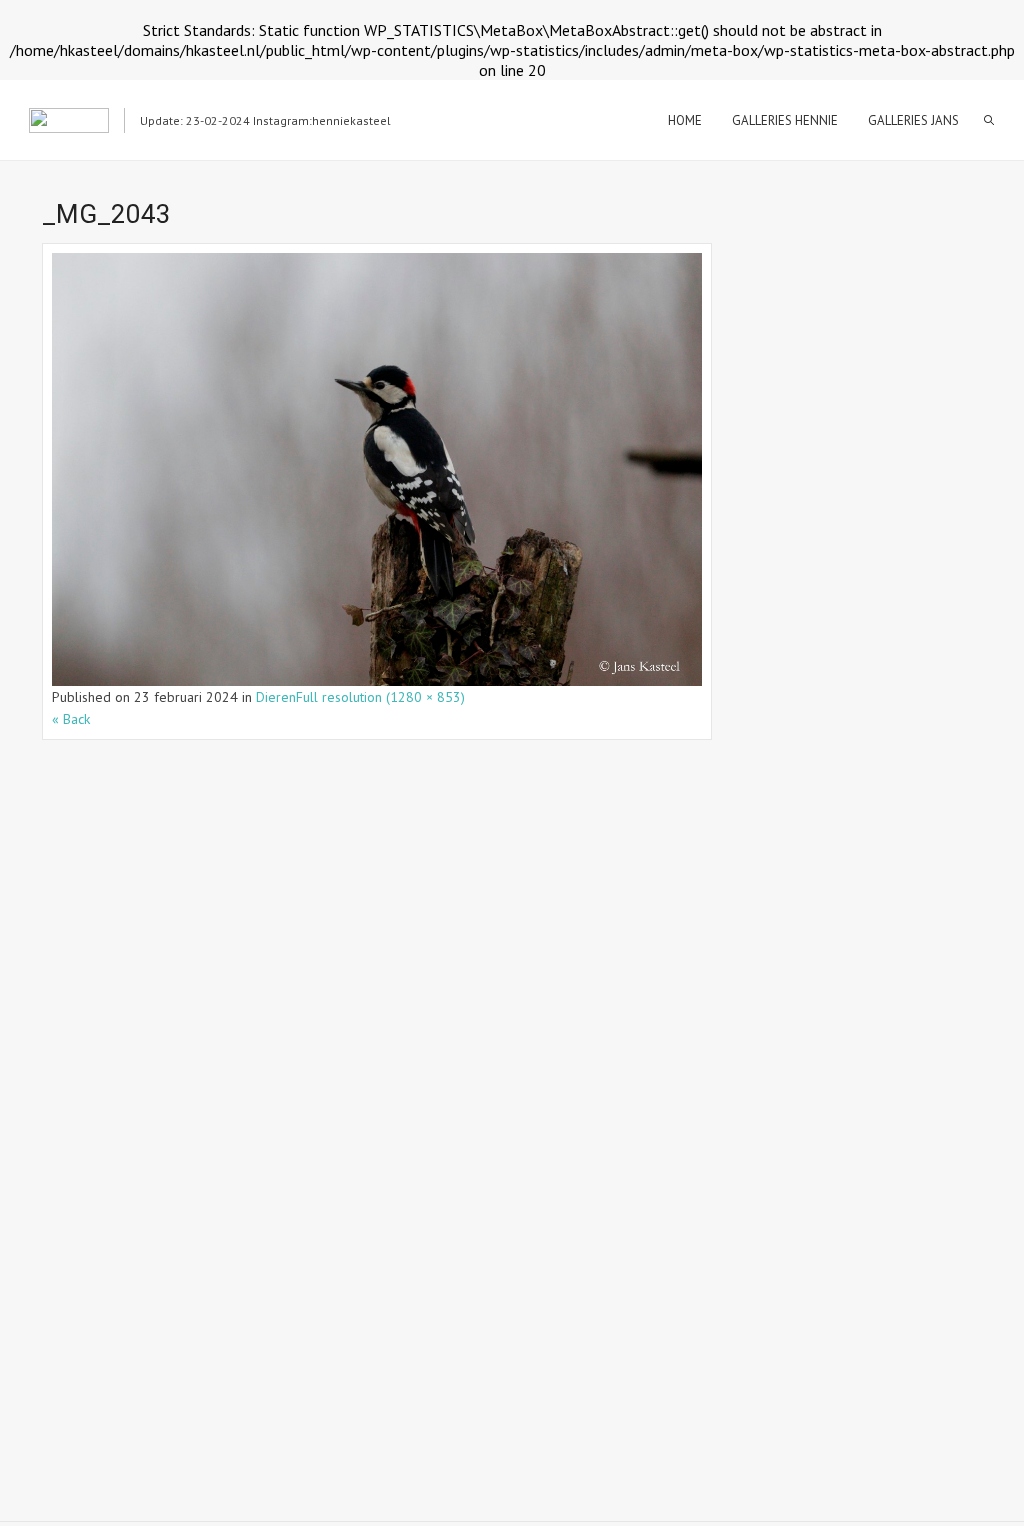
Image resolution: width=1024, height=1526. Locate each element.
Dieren (276, 697)
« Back (71, 719)
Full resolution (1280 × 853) (380, 697)
